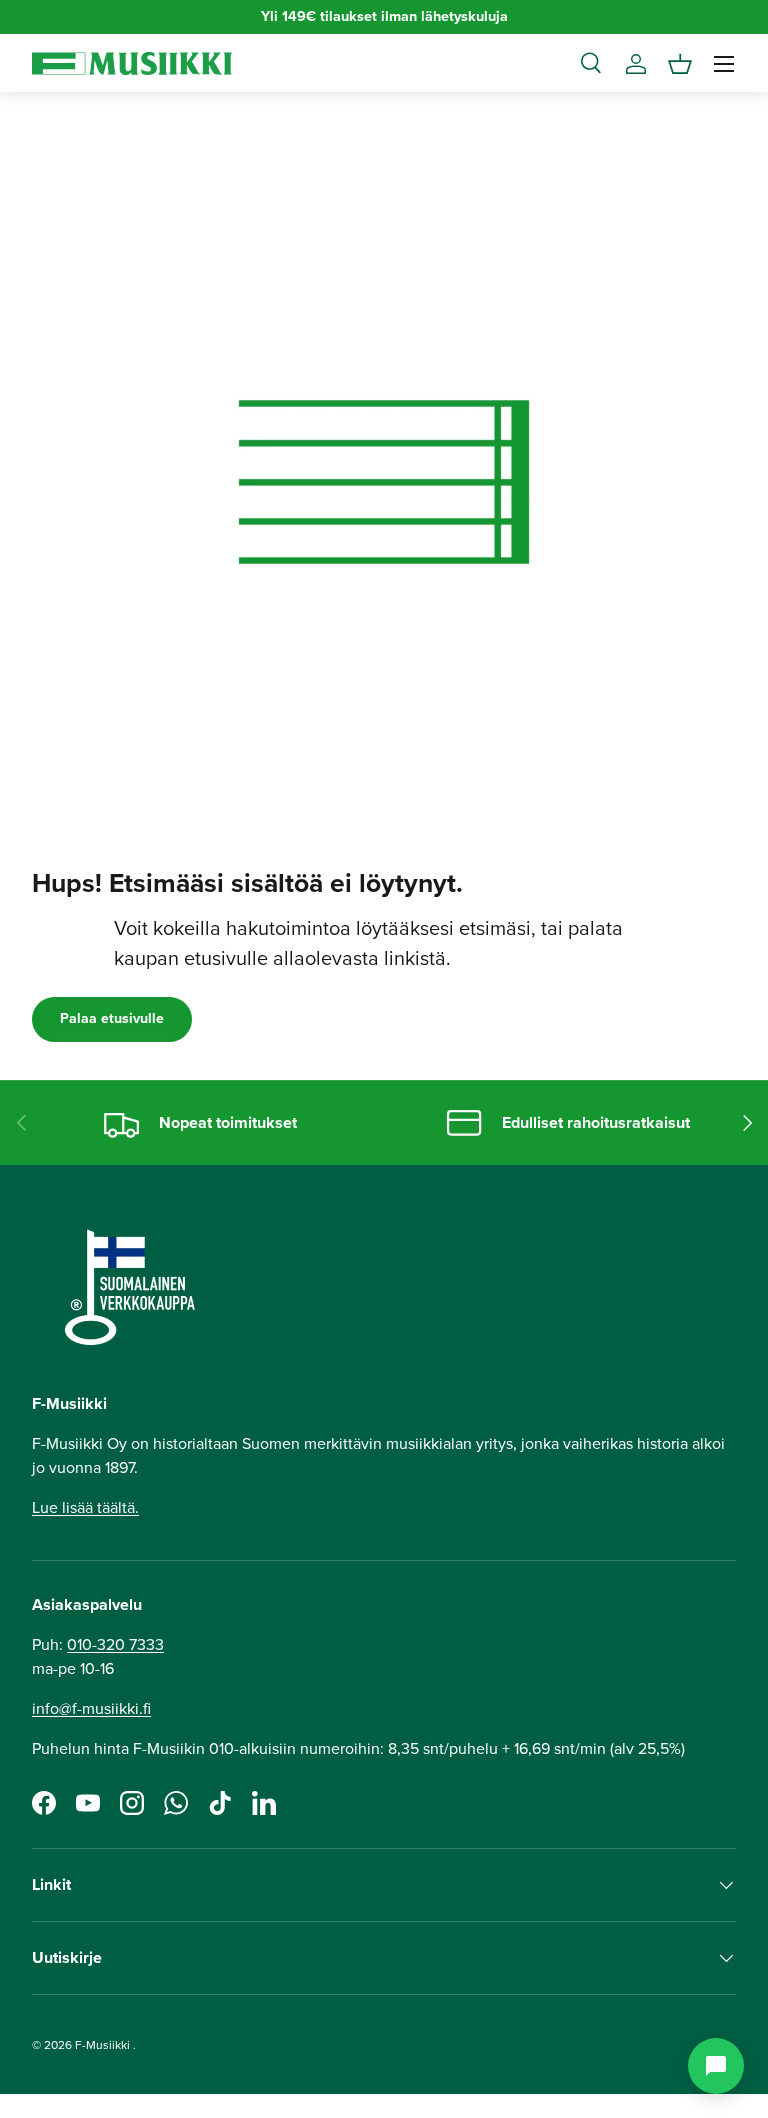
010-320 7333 (115, 1644)
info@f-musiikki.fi (91, 1708)
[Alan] (716, 2066)
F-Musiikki (102, 2045)
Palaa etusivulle (112, 1018)
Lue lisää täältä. (85, 1507)
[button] (680, 64)
